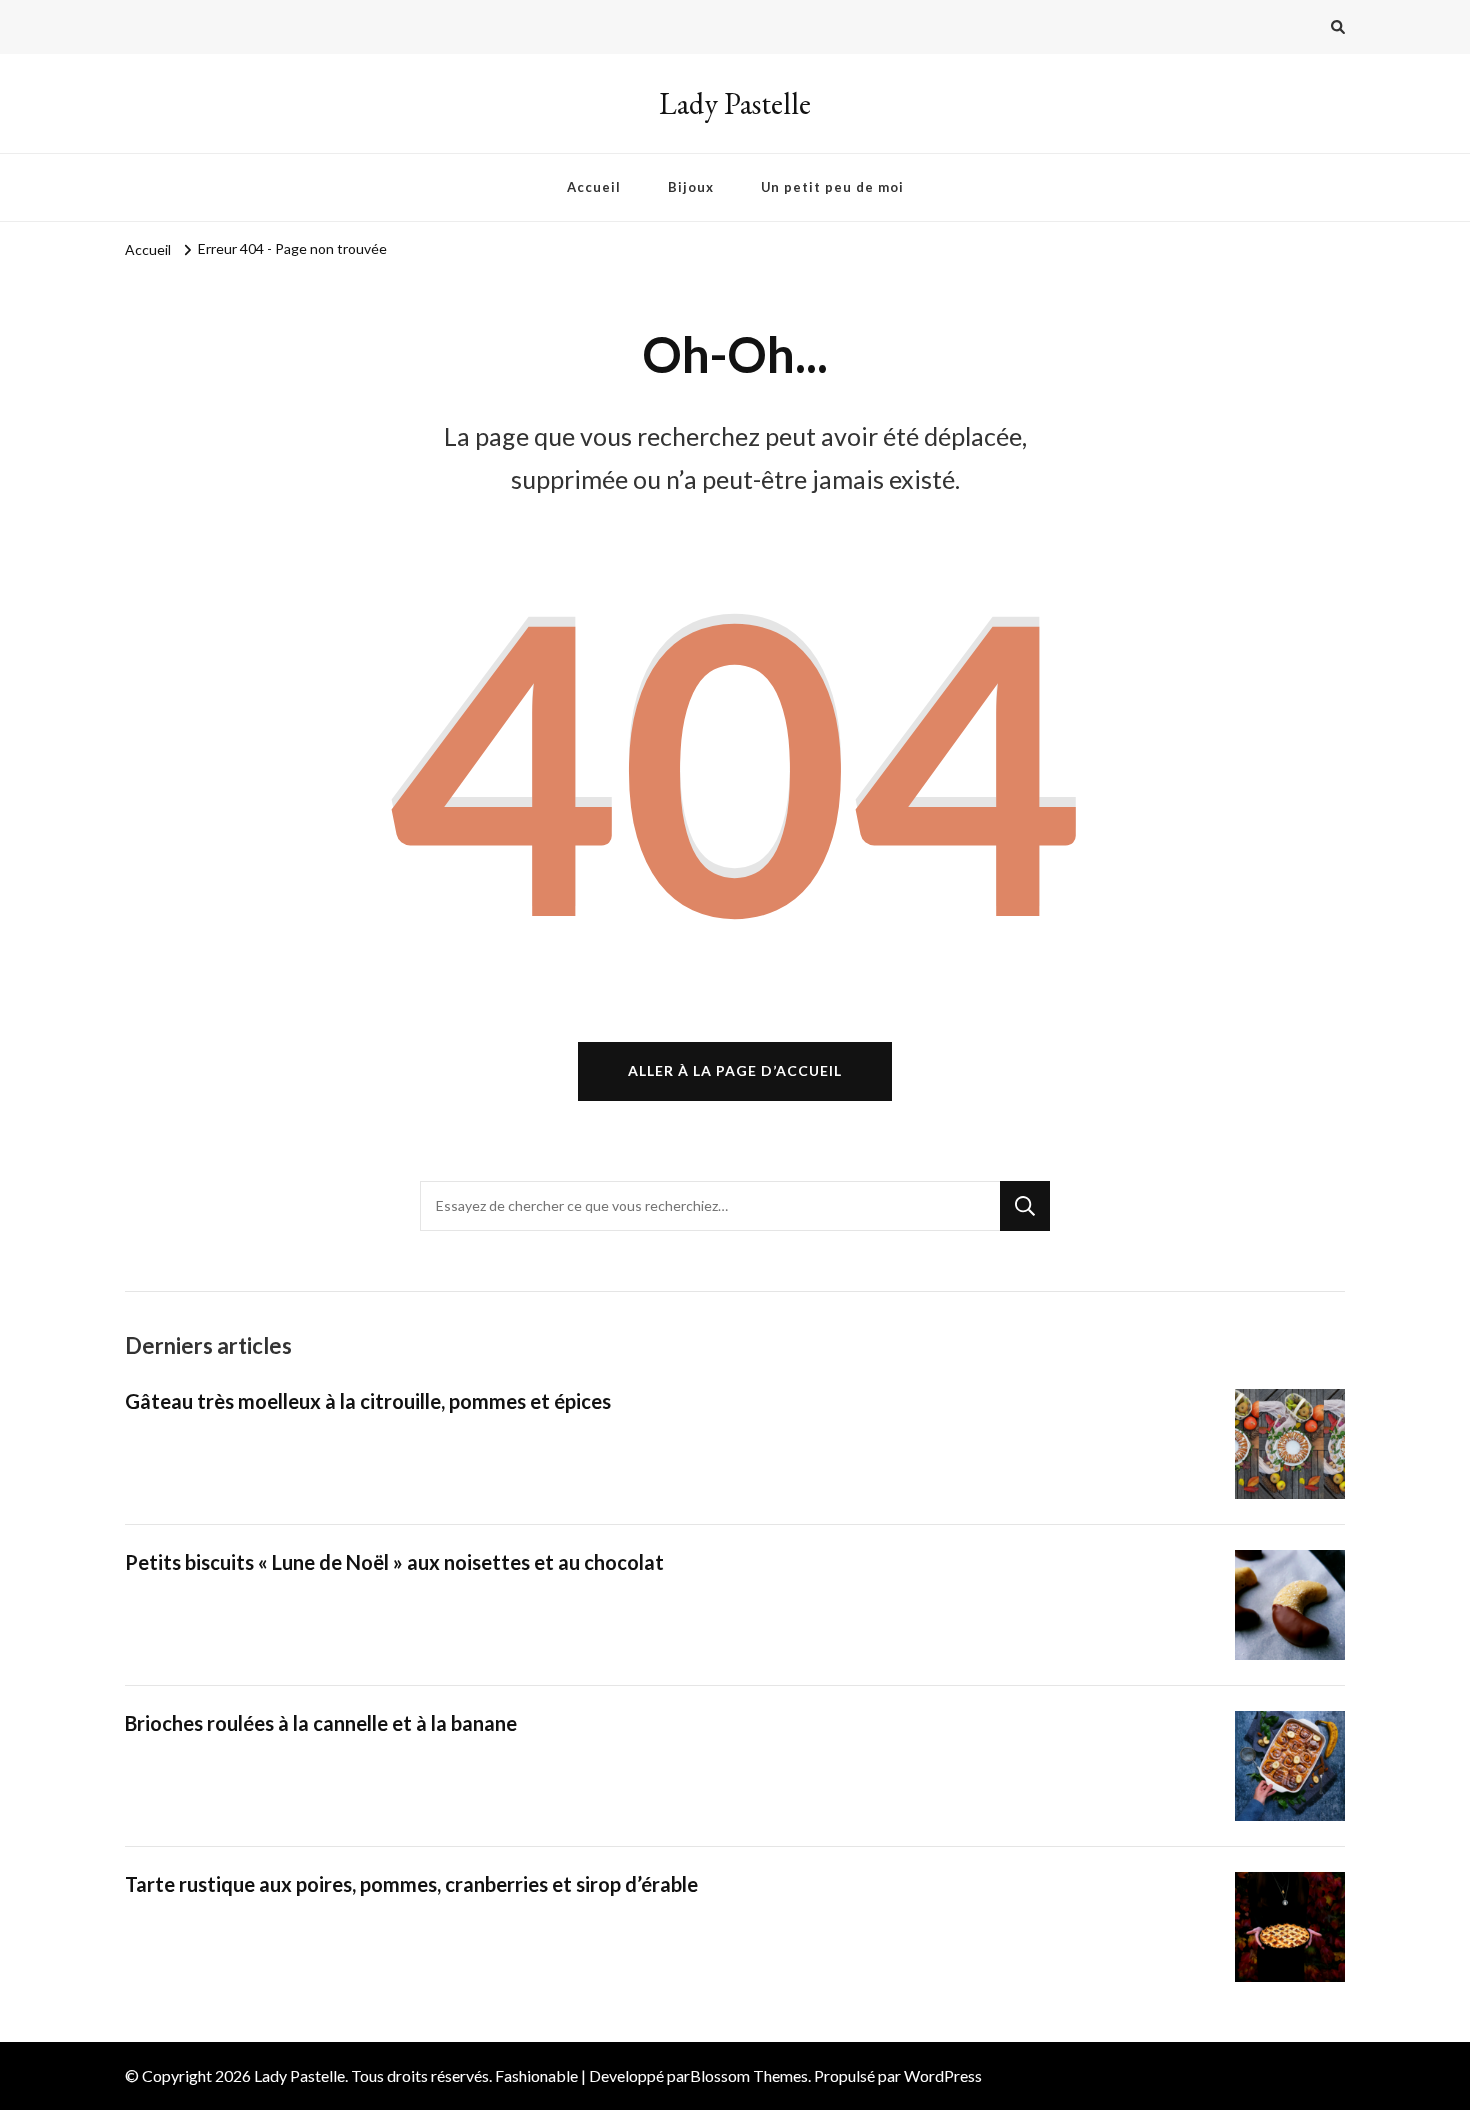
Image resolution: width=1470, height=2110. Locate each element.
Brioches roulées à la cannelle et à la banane (321, 1723)
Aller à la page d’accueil (735, 1070)
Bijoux (691, 187)
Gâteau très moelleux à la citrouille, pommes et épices (368, 1401)
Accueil (594, 187)
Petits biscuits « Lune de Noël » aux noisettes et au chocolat (394, 1562)
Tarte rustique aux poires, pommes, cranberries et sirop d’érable (411, 1884)
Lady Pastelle (735, 103)
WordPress (943, 2075)
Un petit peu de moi (832, 187)
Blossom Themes (749, 2075)
